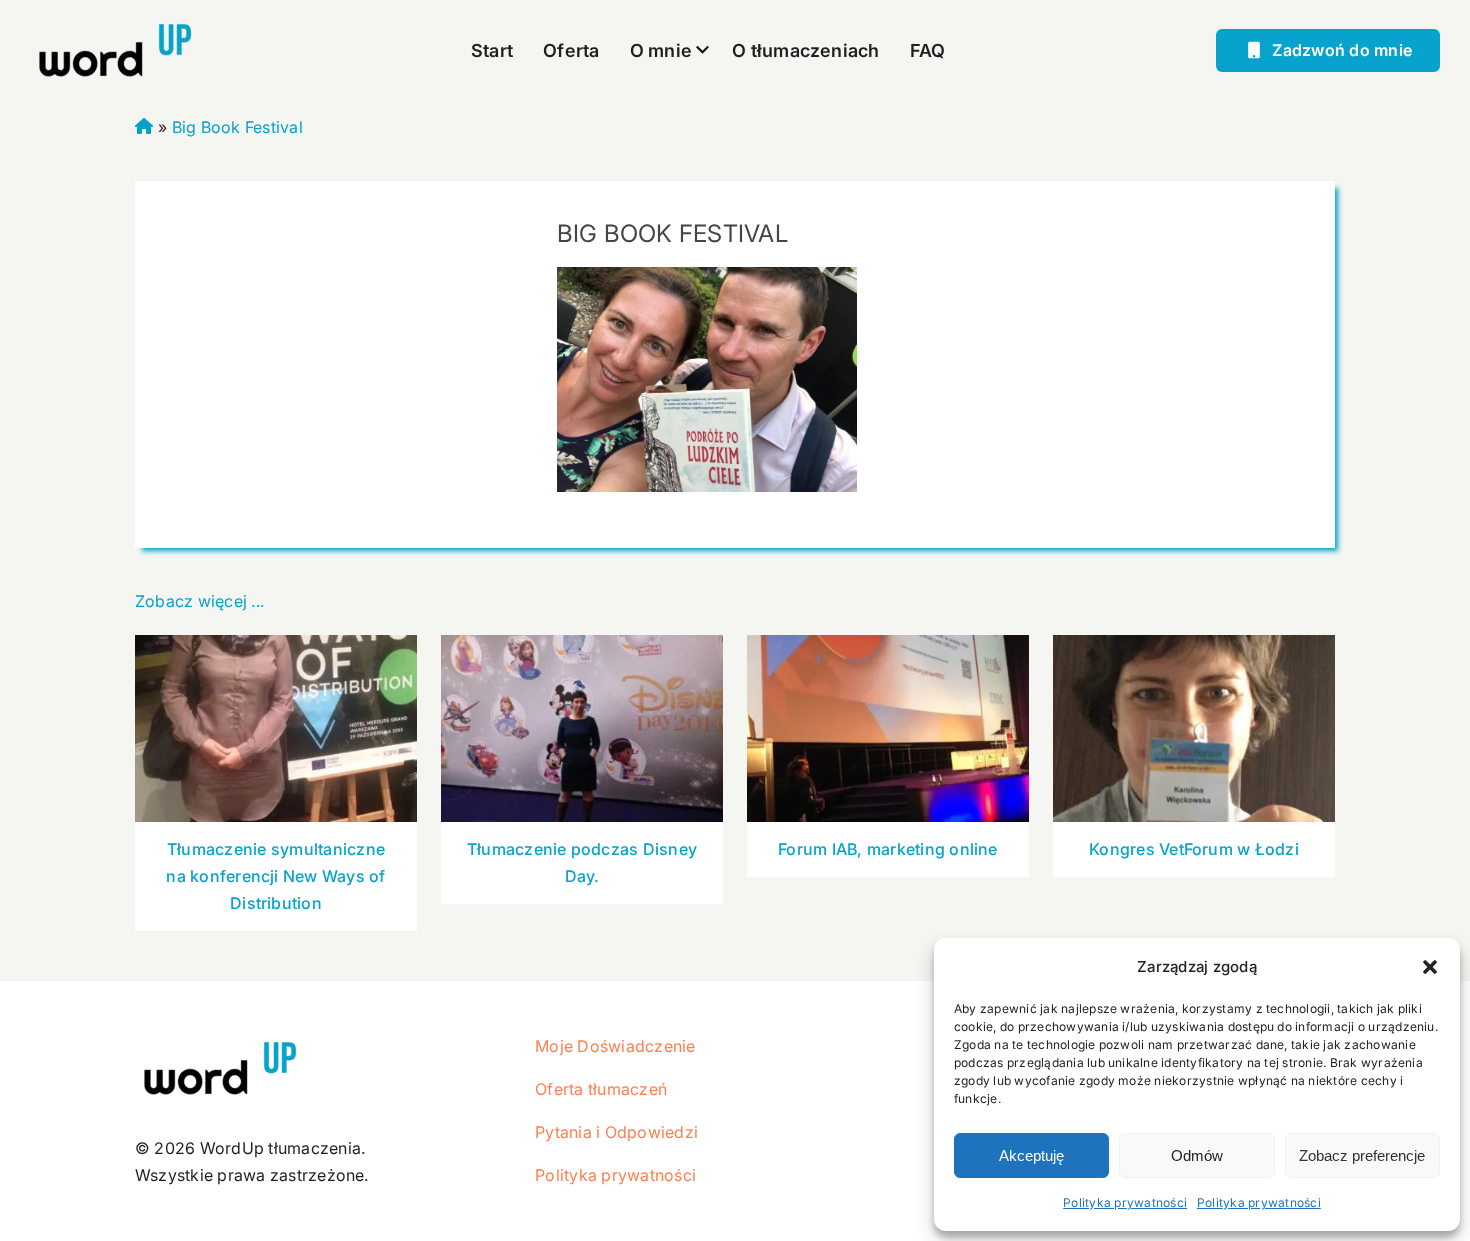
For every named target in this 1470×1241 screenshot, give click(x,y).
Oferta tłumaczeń (601, 1089)
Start (492, 50)
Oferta (571, 50)
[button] (1430, 967)
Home (144, 123)
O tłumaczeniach (806, 50)
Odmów (1197, 1155)
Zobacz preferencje (1362, 1155)
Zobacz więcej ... (199, 601)
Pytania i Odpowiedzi (616, 1132)
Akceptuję (1031, 1155)
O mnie (661, 50)
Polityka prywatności (1125, 1202)
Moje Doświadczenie (615, 1046)
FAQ (928, 50)
